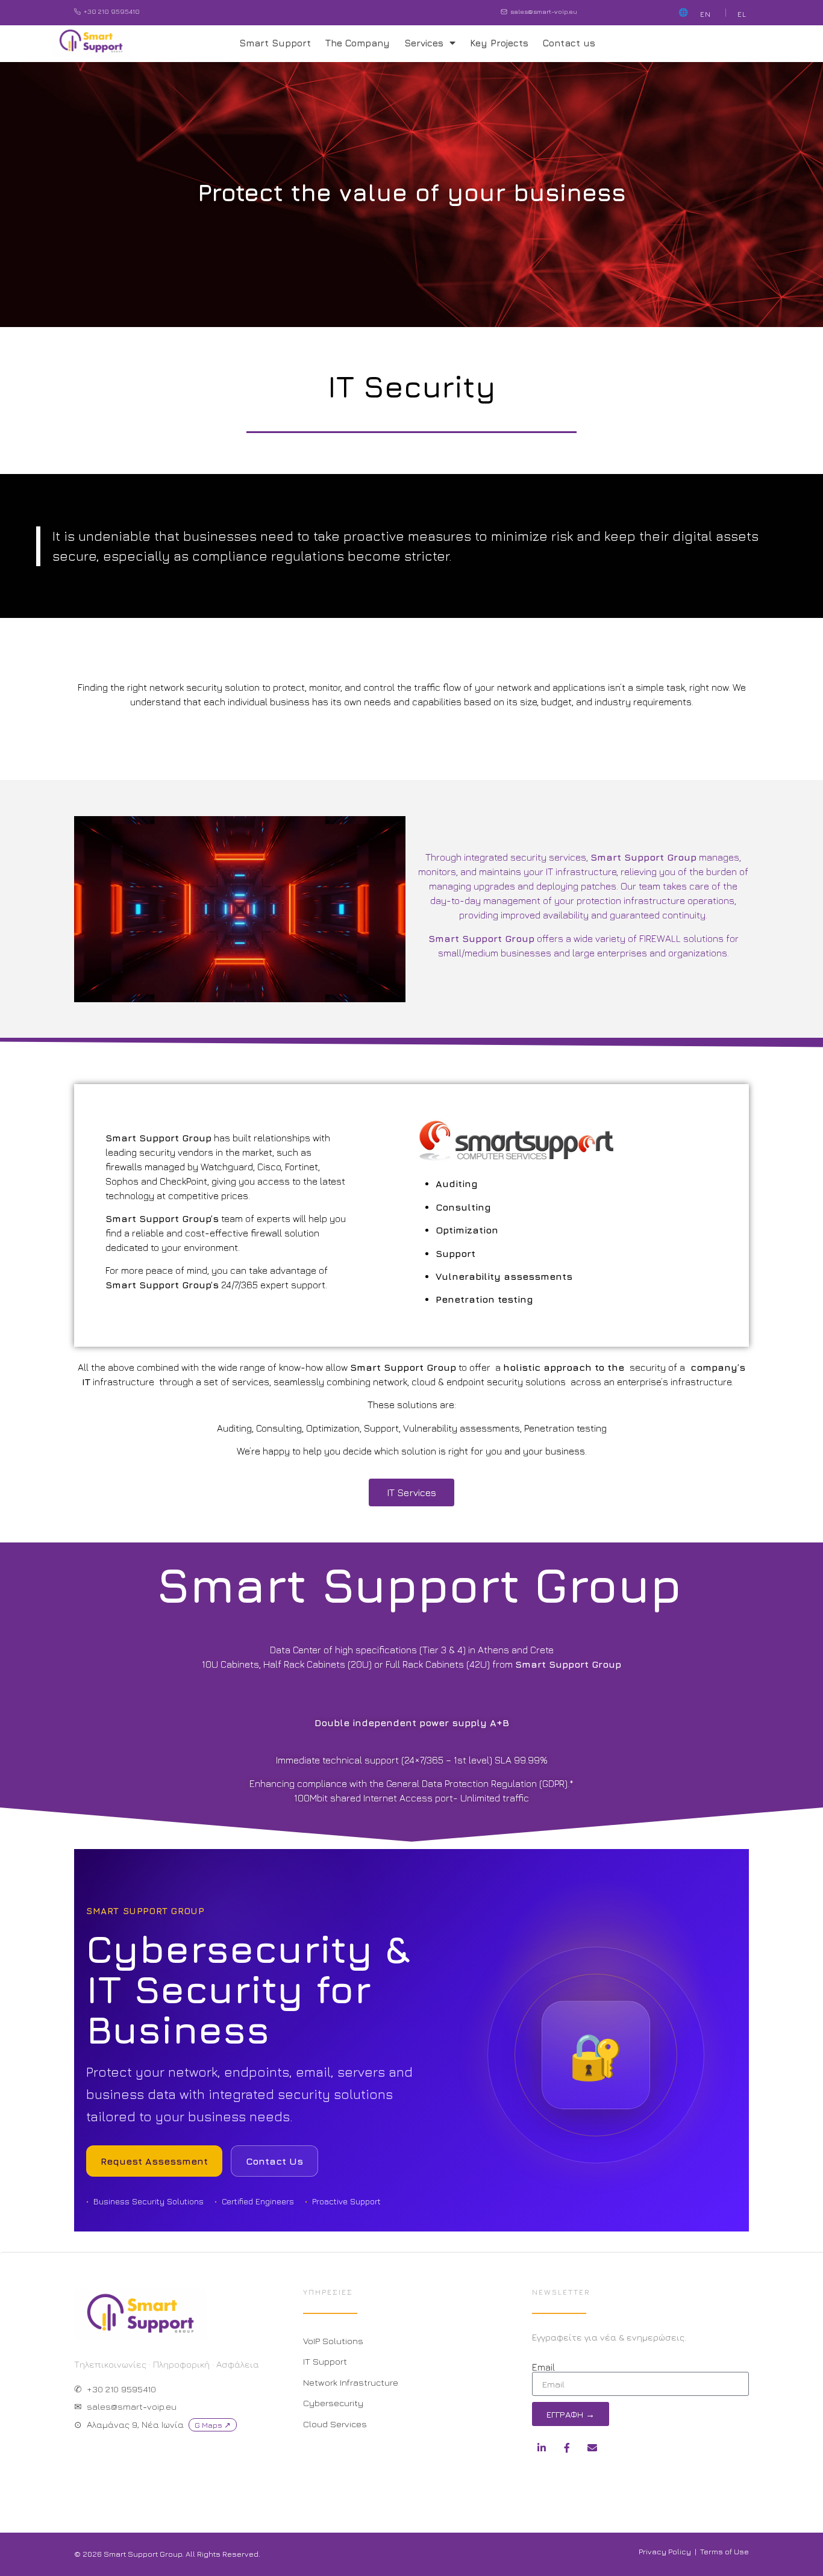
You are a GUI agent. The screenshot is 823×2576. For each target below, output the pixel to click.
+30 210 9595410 (112, 11)
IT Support (325, 2361)
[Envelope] (592, 2448)
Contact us (569, 43)
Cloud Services (335, 2424)
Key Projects (499, 43)
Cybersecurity (333, 2403)
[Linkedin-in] (542, 2448)
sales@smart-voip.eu (544, 11)
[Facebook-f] (567, 2448)
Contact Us (274, 2161)
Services (424, 43)
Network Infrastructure (351, 2382)
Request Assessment (154, 2161)
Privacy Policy (665, 2551)
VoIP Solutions (333, 2341)
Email (543, 2367)
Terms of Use (724, 2551)
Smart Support (275, 43)
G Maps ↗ (213, 2425)
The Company (358, 43)
